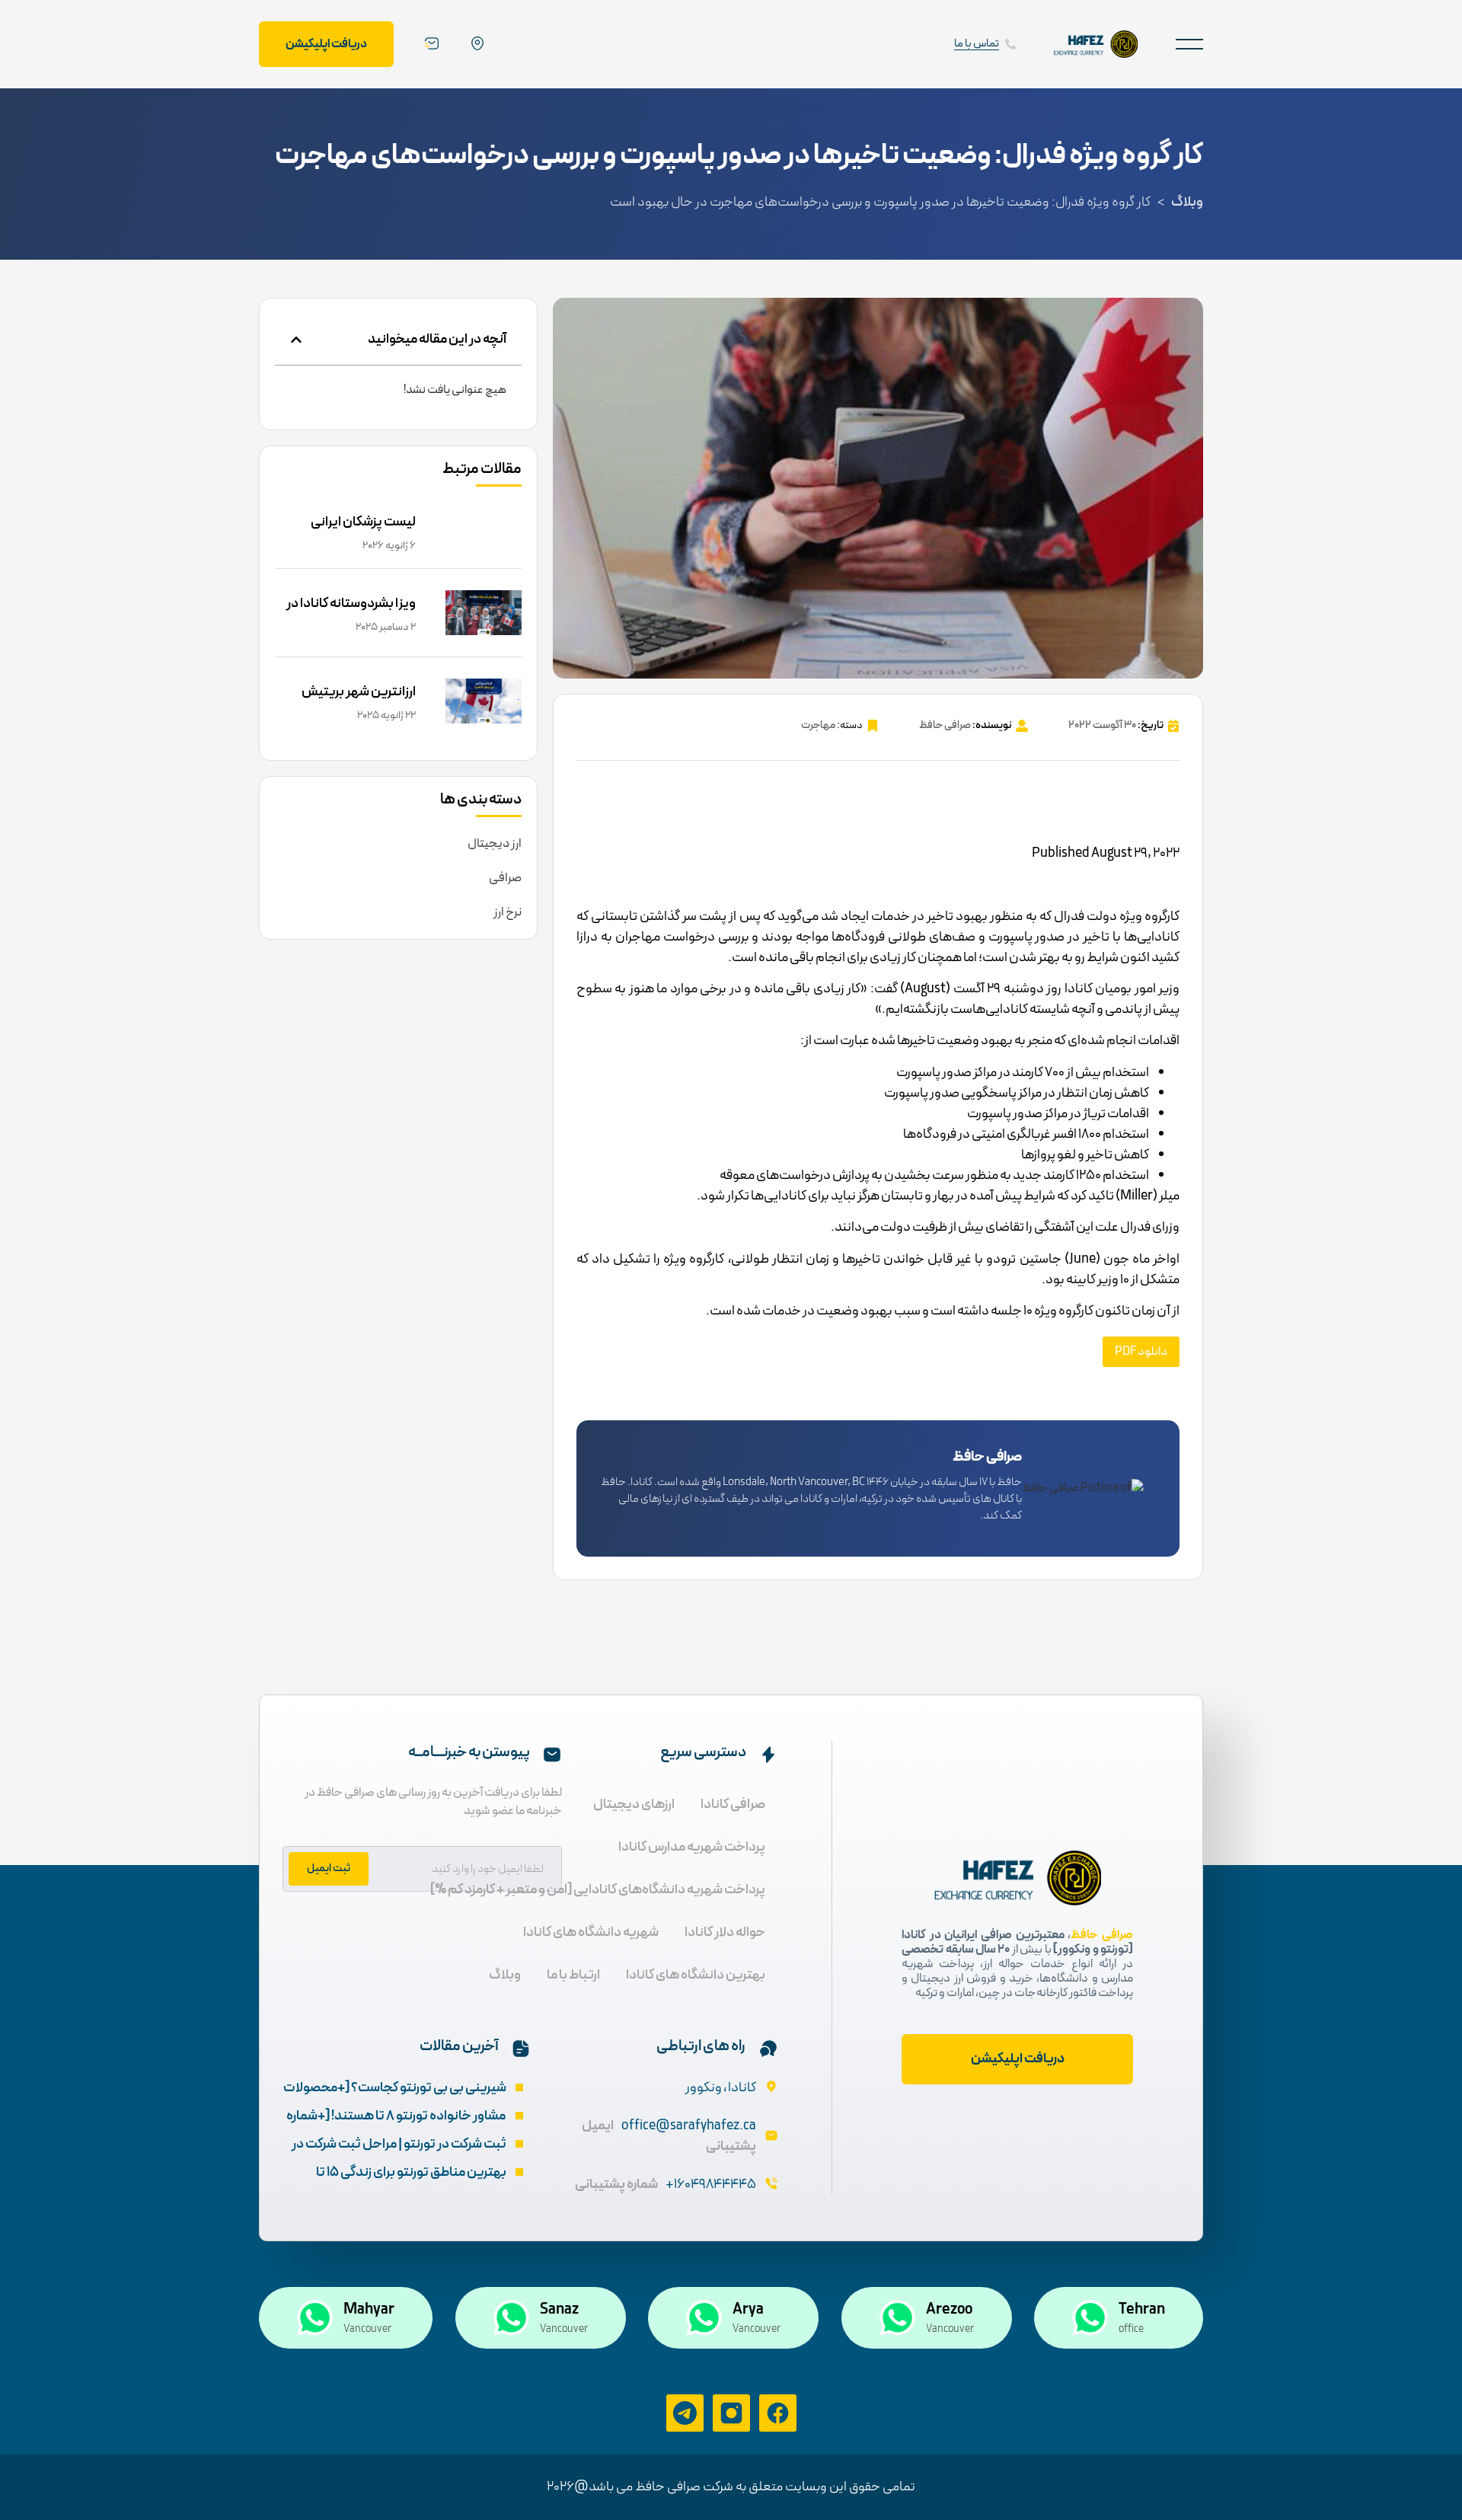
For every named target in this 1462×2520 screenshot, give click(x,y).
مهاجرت (818, 725)
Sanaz (559, 2310)
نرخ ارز (508, 912)
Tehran (1142, 2310)
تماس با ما (977, 44)
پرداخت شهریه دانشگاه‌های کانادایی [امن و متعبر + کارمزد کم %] (598, 1890)
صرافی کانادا (733, 1805)
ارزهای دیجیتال (634, 1805)
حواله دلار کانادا (725, 1932)
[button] (1189, 44)
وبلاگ (1187, 202)
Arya (748, 2310)
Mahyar (369, 2310)
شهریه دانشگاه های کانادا (591, 1932)
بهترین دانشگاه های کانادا (696, 1975)
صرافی (505, 878)
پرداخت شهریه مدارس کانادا (692, 1847)
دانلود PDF (1141, 1352)
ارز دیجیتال (495, 844)
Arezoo (949, 2310)
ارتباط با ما (573, 1975)
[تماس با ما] (1010, 44)
